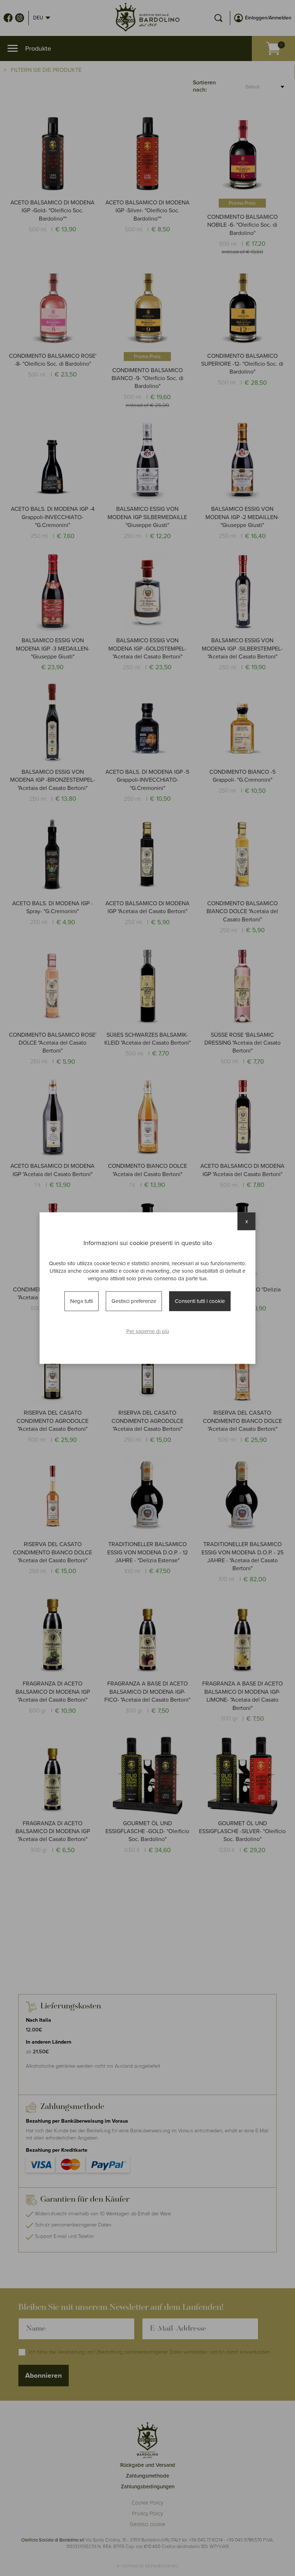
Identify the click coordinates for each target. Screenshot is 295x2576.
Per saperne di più (148, 1331)
